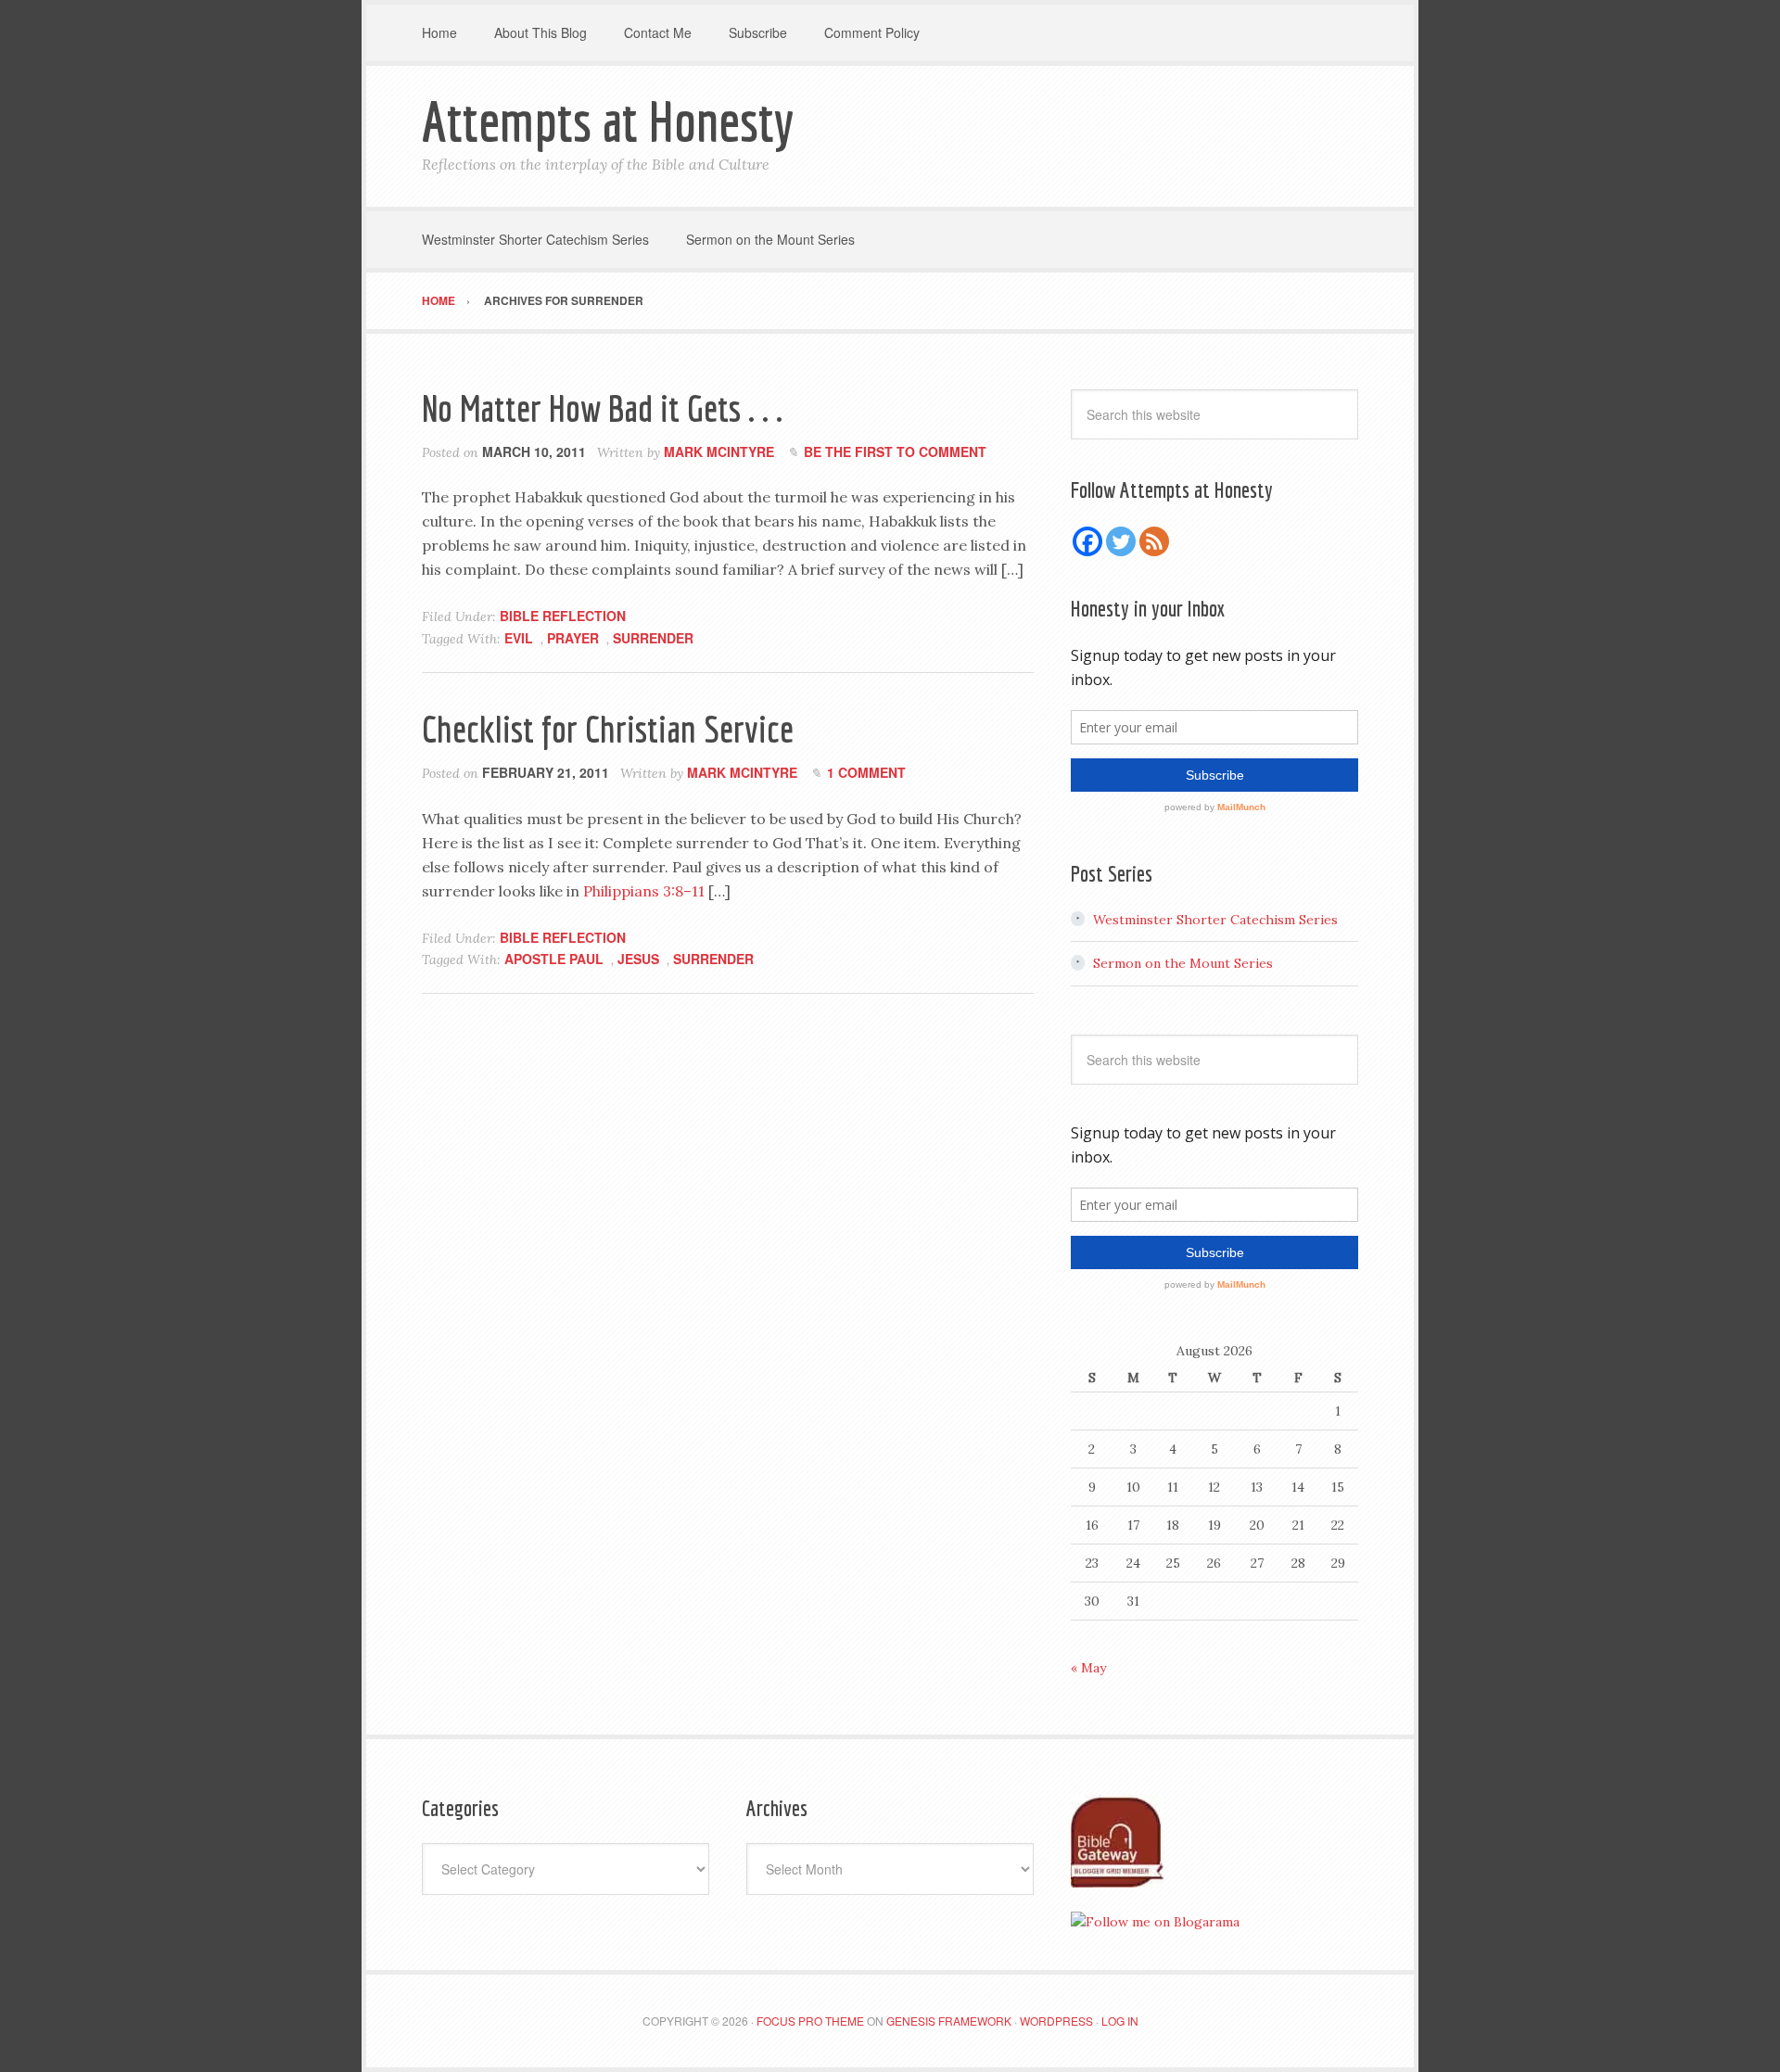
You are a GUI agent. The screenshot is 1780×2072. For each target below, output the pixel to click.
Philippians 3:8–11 (644, 891)
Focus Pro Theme (810, 2021)
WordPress (1056, 2021)
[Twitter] (1121, 541)
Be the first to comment (895, 451)
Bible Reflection (563, 616)
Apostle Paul (554, 959)
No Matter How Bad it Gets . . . (602, 408)
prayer (573, 638)
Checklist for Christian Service (608, 729)
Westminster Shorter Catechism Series (1215, 920)
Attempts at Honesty (608, 121)
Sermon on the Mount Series (1183, 963)
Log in (1120, 2021)
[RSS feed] (1154, 541)
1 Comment (866, 772)
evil (519, 638)
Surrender (653, 638)
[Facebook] (1087, 541)
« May (1088, 1668)
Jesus (638, 959)
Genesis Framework (949, 2021)
